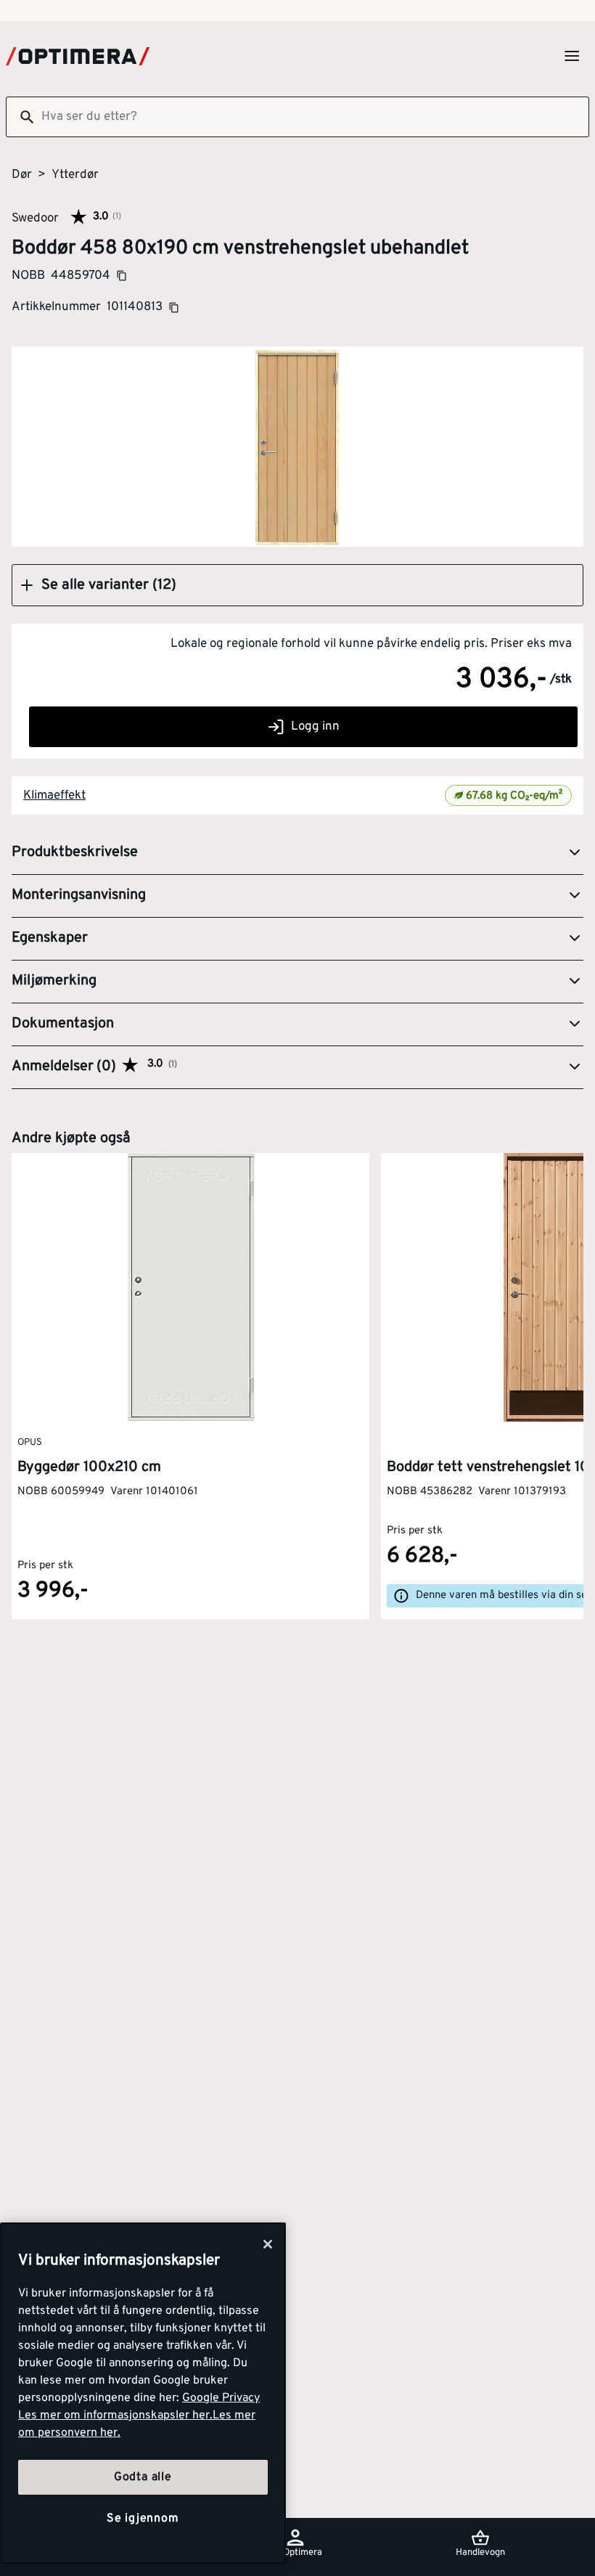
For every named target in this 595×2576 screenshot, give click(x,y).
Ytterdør (75, 175)
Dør (22, 175)
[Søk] (21, 117)
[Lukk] (268, 2244)
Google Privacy (221, 2398)
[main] (143, 2393)
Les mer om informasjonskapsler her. (115, 2416)
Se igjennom (143, 2519)
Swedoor (35, 218)
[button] (297, 585)
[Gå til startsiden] (78, 56)
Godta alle (143, 2477)
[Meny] (572, 56)
